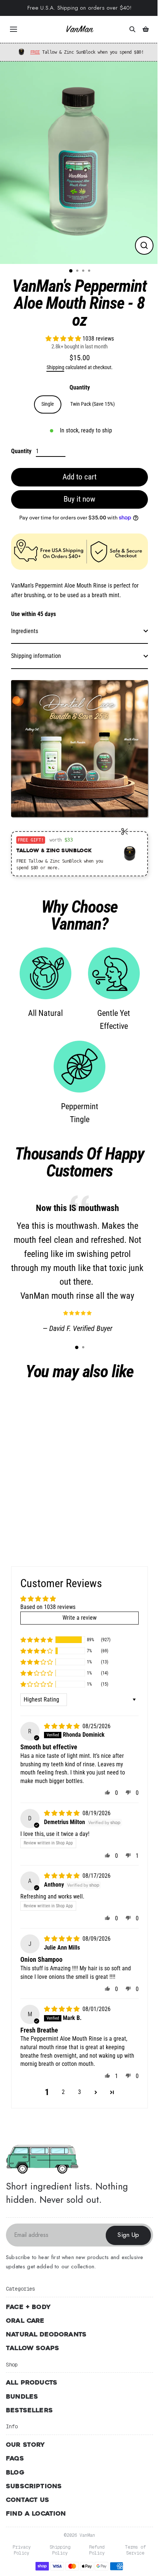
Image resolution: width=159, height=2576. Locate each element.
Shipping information (36, 656)
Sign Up (128, 2235)
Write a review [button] (79, 1618)
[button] (64, 339)
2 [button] (63, 2092)
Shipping (55, 367)
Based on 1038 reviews (48, 1607)
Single (48, 404)
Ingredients (25, 631)
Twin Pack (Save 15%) (92, 404)
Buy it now (79, 499)
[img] (62, 1726)
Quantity (80, 387)
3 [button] (79, 2092)
